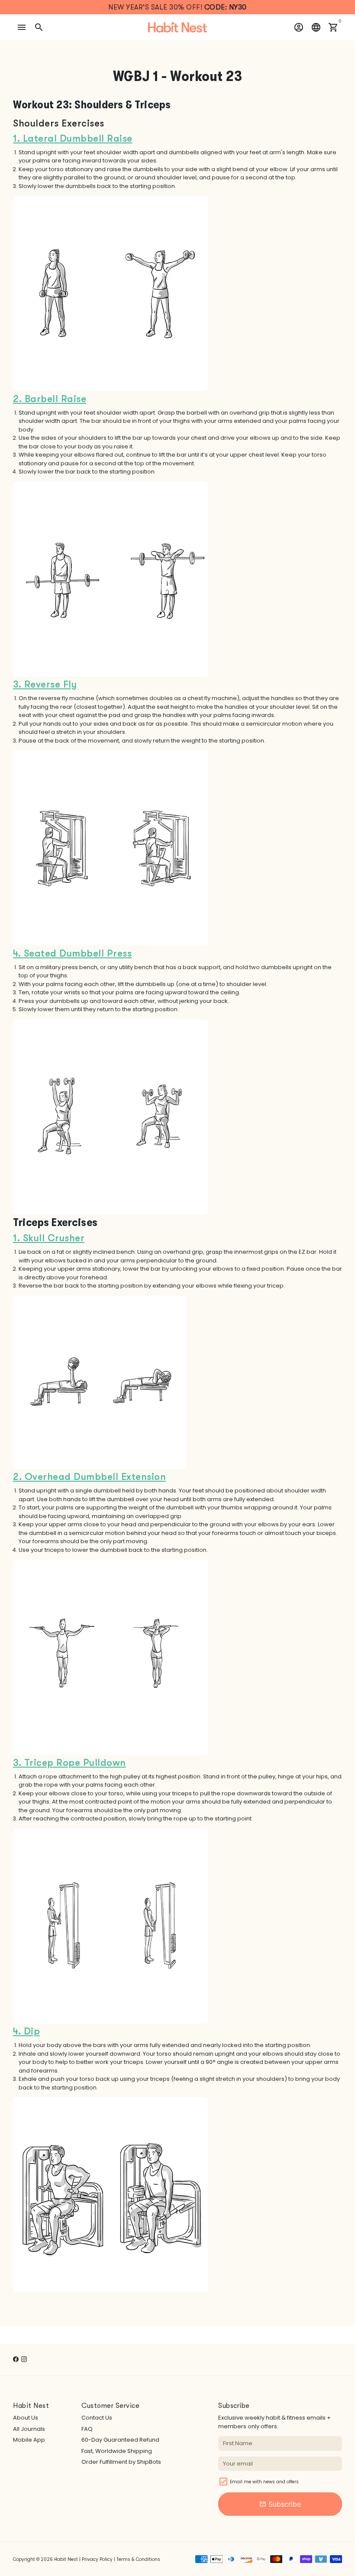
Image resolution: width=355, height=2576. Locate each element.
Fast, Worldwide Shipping (117, 2451)
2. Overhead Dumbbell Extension (89, 1477)
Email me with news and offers (264, 2482)
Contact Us (97, 2418)
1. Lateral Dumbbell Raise (73, 138)
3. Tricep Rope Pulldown (69, 1763)
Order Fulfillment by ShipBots (121, 2462)
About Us (26, 2418)
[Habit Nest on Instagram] (24, 2359)
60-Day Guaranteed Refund (120, 2440)
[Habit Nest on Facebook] (16, 2359)
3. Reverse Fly (45, 684)
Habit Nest (66, 2559)
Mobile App (29, 2440)
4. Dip (26, 2031)
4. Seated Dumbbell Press (72, 953)
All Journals (29, 2429)
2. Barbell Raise (50, 399)
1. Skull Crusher (49, 1238)
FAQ (87, 2429)
